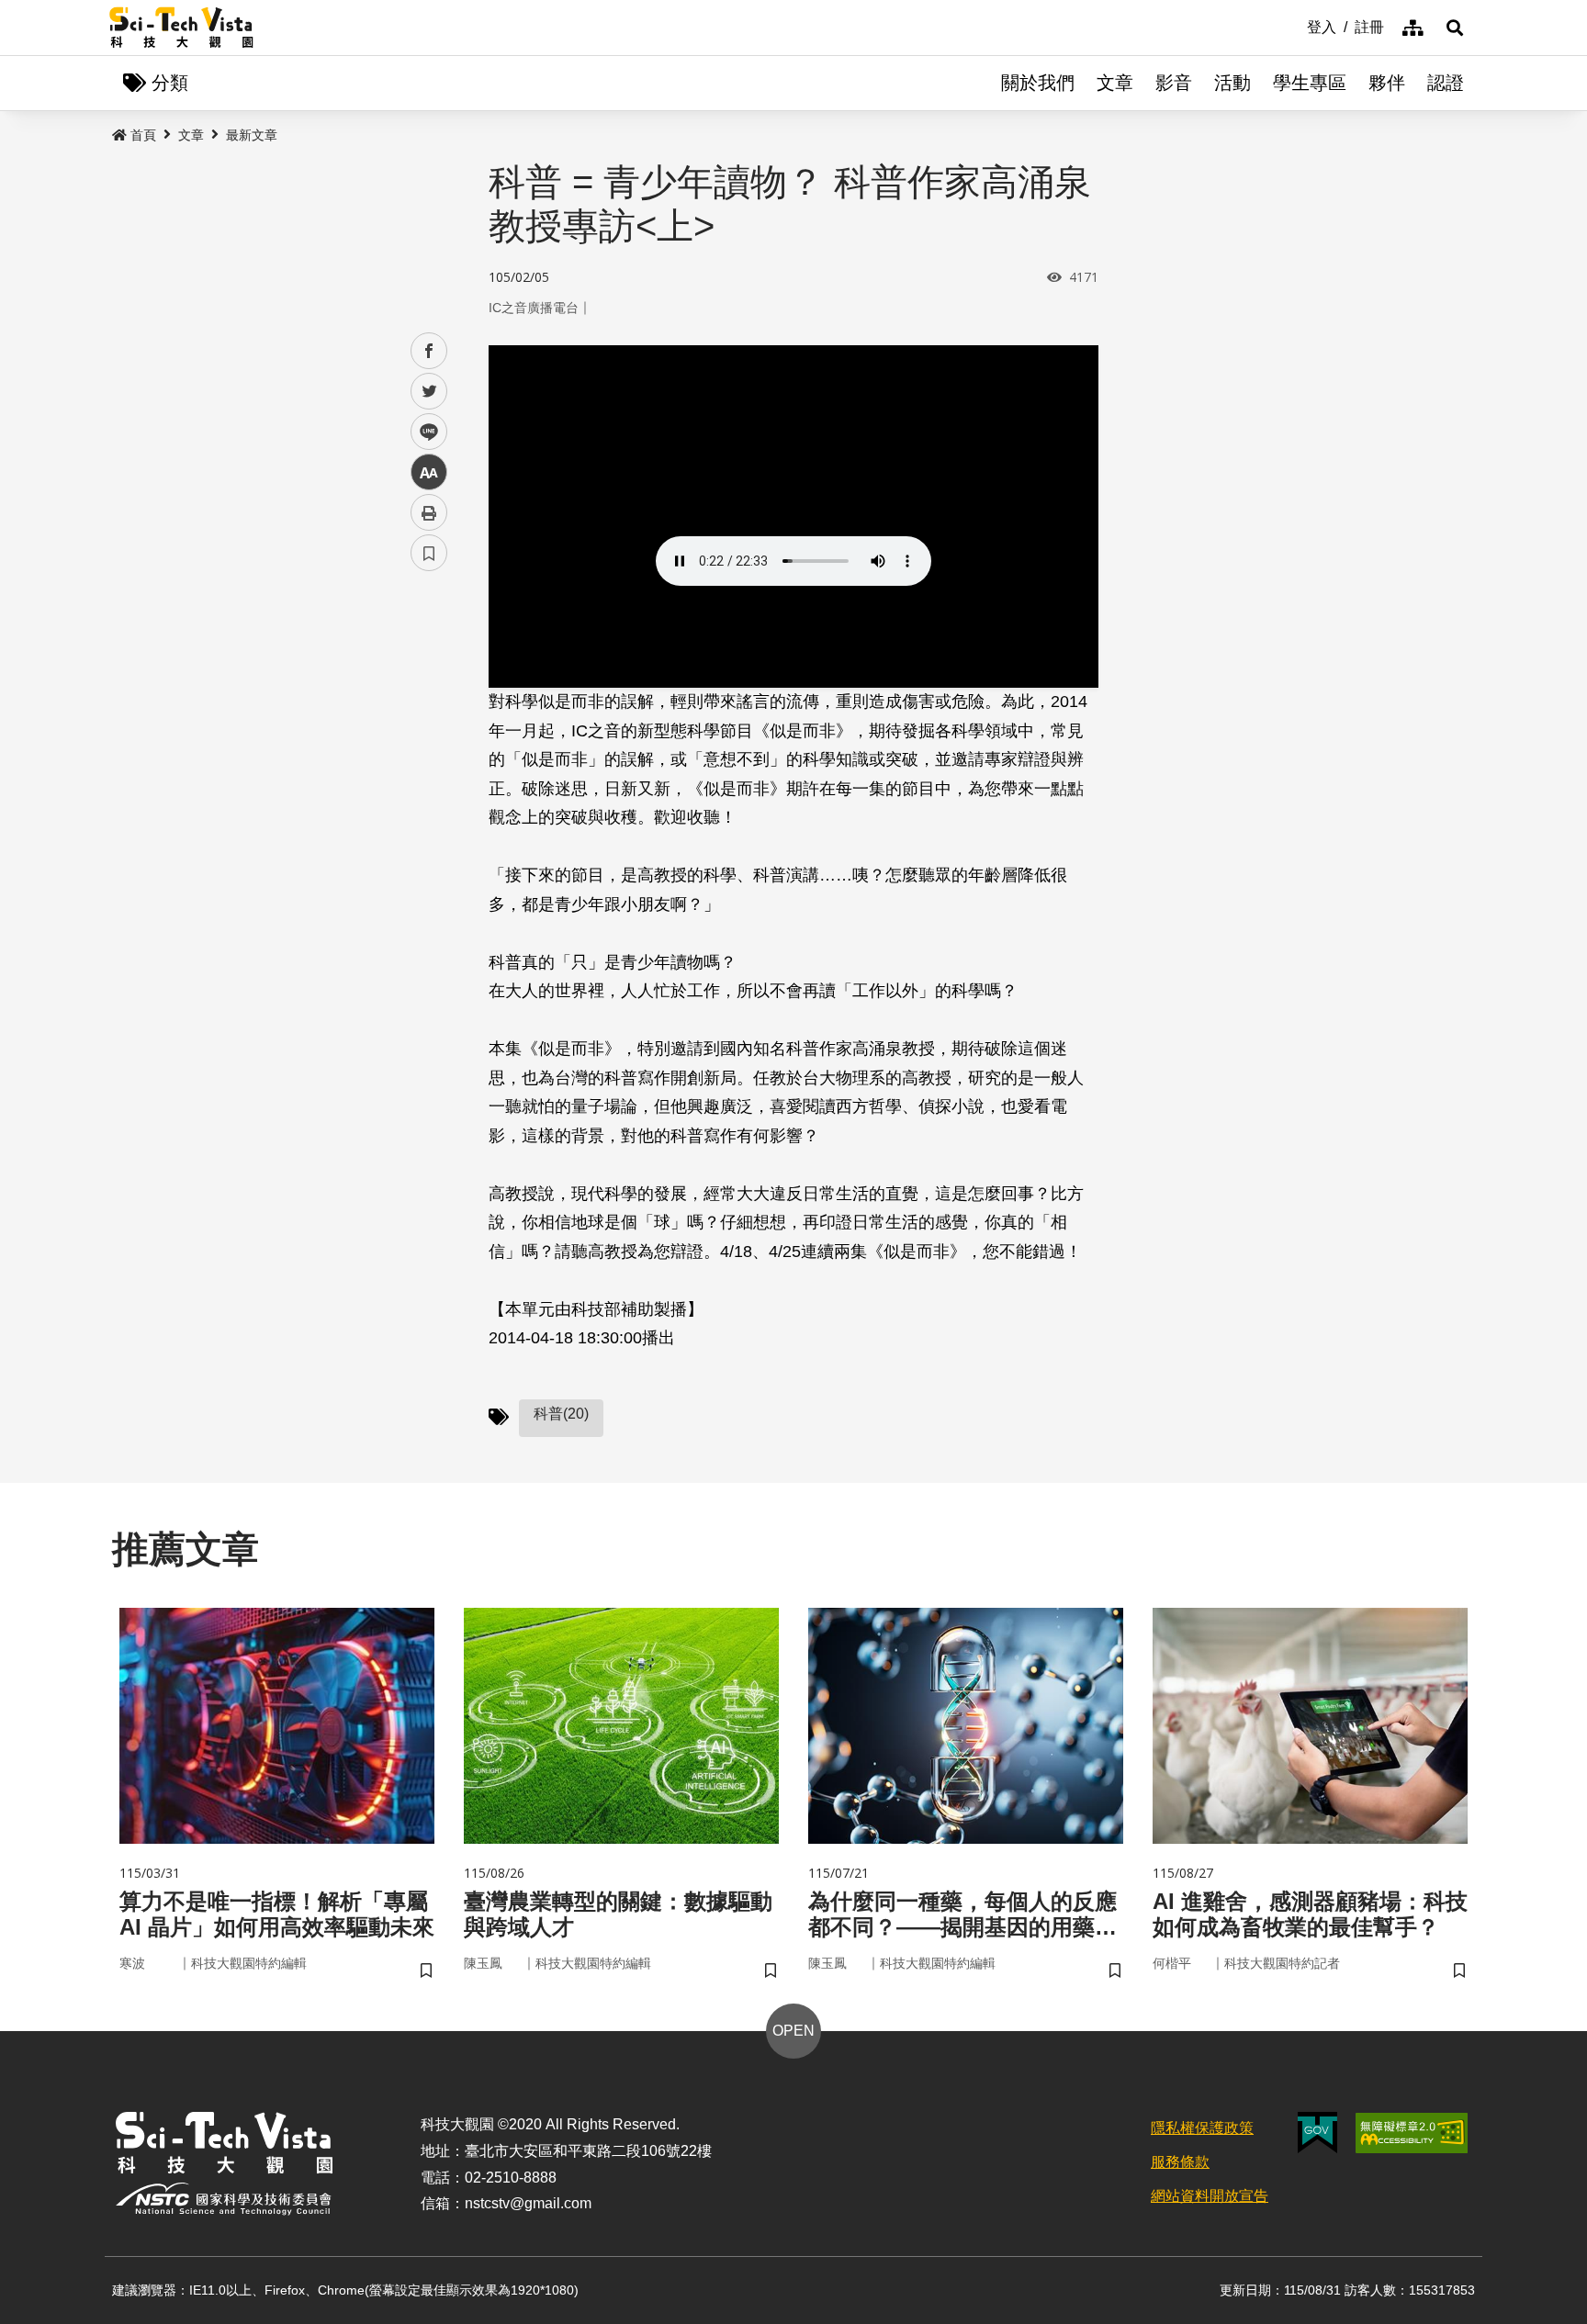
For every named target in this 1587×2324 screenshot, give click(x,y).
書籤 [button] (429, 553)
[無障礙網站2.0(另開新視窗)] (1412, 2133)
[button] (1455, 28)
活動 (1232, 83)
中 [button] (429, 472)
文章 (1115, 83)
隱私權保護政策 (1202, 2128)
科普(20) (561, 1414)
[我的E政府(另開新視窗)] (1317, 2133)
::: (1294, 26)
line (423, 432)
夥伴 (1387, 83)
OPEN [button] (793, 2031)
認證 (1446, 83)
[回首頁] (181, 28)
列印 (429, 512)
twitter (429, 392)
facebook (429, 351)
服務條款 (1180, 2162)
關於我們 (1038, 83)
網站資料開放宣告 (1210, 2196)
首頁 (143, 135)
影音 (1174, 83)
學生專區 (1310, 83)
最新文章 (252, 135)
